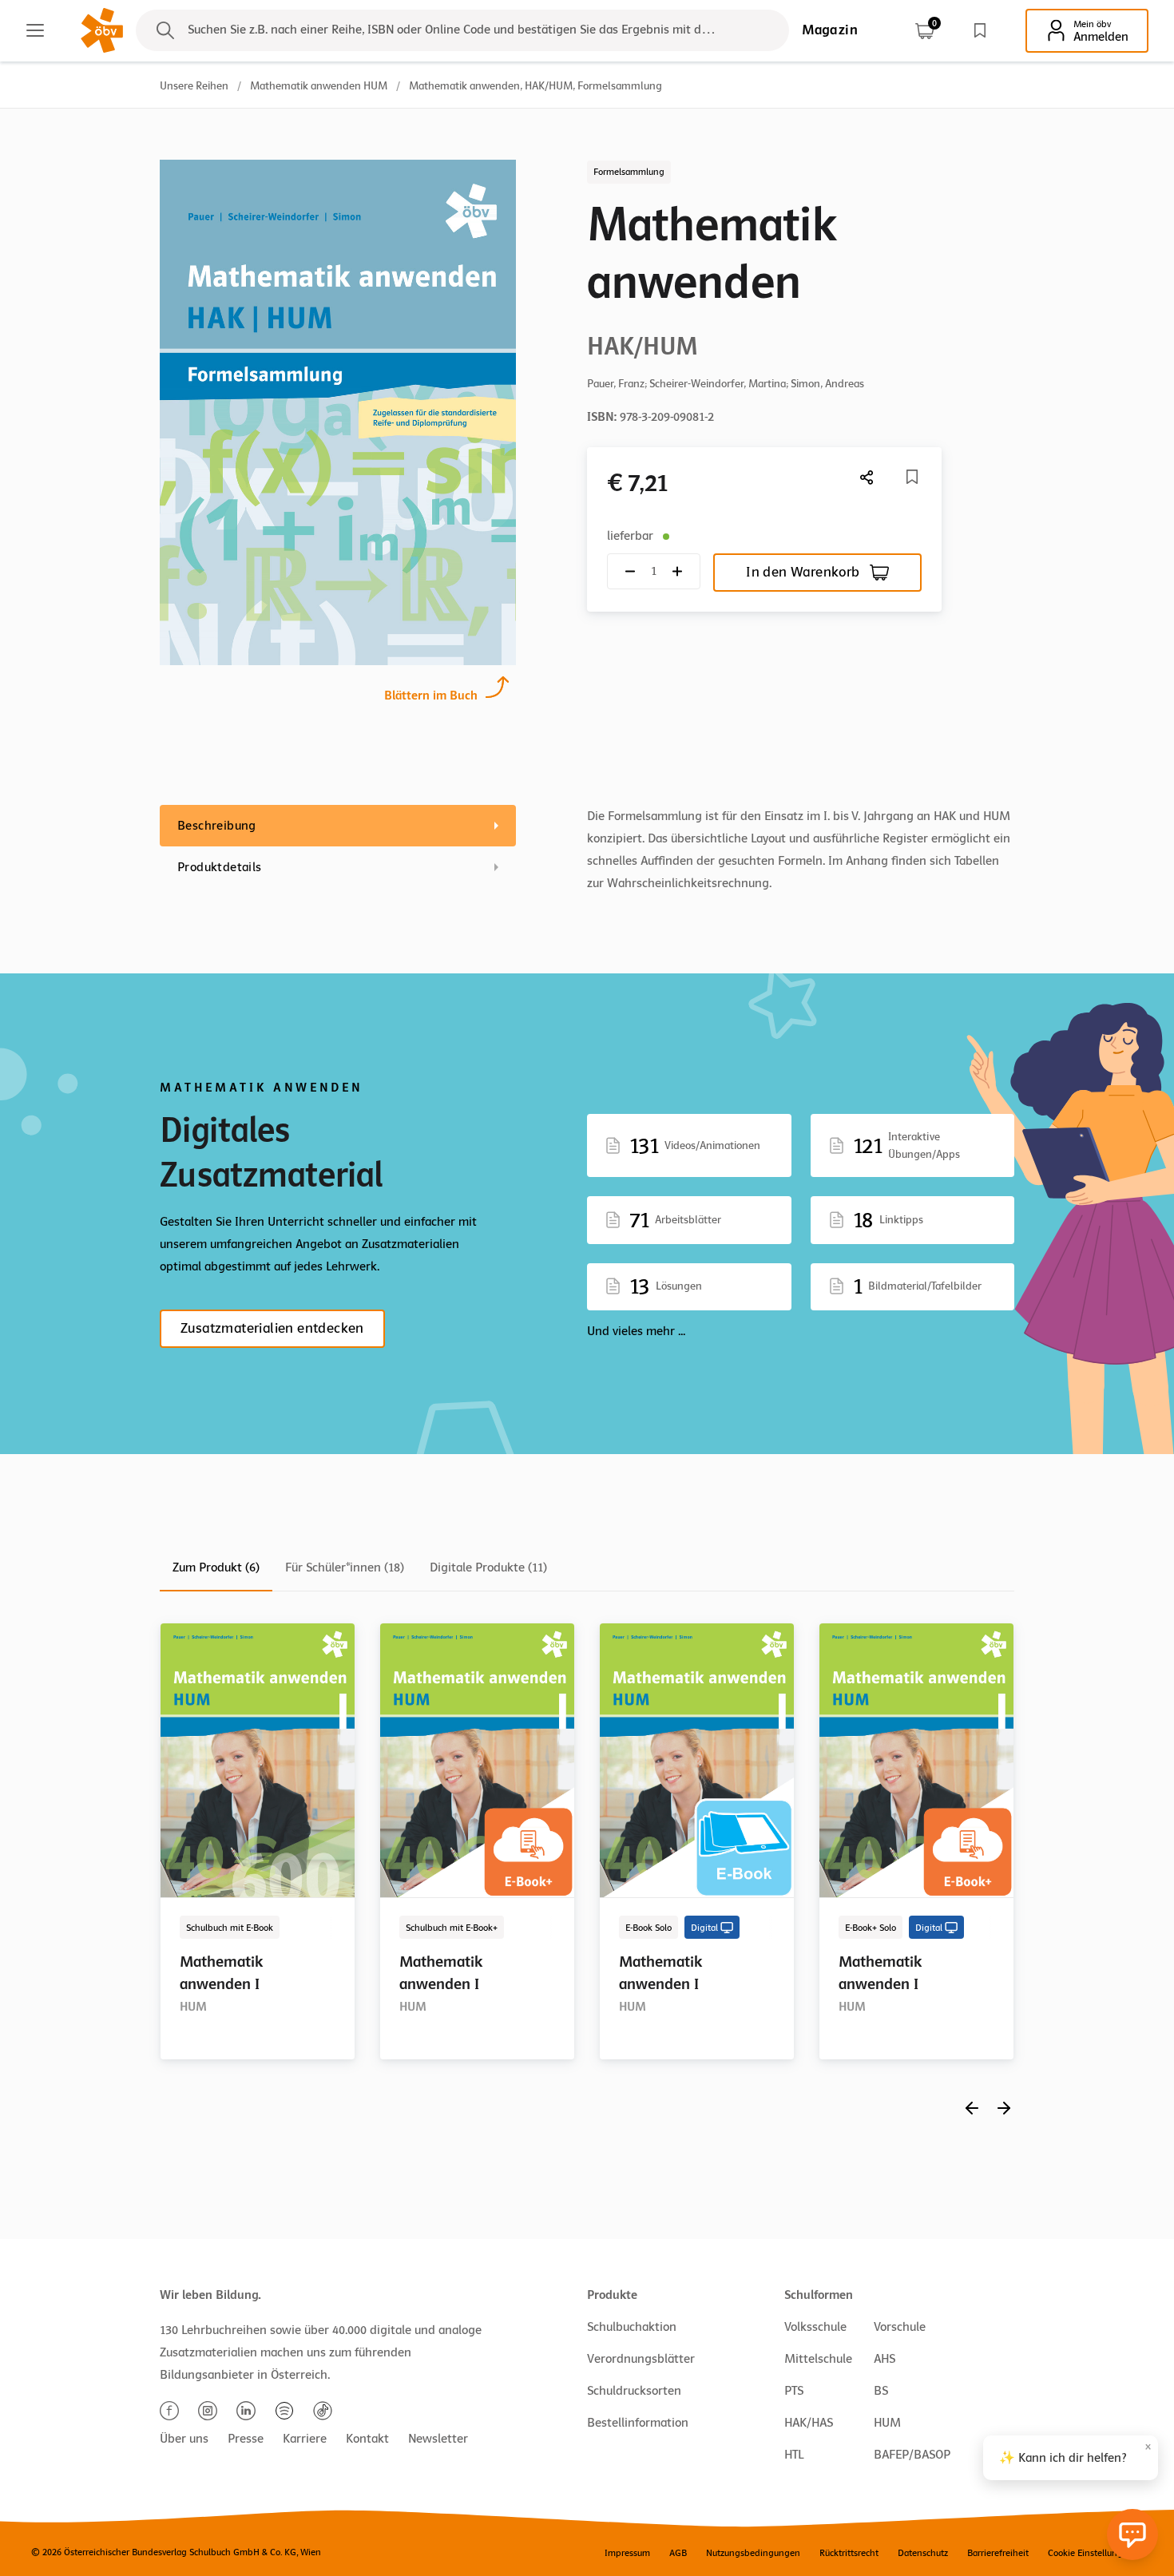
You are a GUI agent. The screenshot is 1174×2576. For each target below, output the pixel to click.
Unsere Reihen (194, 86)
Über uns (184, 2439)
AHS (884, 2359)
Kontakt (367, 2439)
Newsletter (438, 2439)
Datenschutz (923, 2553)
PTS (794, 2391)
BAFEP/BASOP (912, 2455)
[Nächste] (867, 477)
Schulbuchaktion (632, 2327)
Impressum (627, 2553)
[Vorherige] (972, 2108)
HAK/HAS (809, 2423)
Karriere (305, 2439)
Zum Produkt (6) (216, 1567)
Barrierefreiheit (998, 2553)
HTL (794, 2455)
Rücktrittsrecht (849, 2553)
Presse (246, 2439)
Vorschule (900, 2327)
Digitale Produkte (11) (488, 1567)
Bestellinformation (638, 2423)
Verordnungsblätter (641, 2359)
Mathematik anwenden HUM (319, 86)
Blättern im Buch (431, 696)
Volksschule (815, 2327)
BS (881, 2391)
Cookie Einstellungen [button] (1091, 2553)
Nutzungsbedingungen (753, 2553)
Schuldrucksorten (634, 2391)
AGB (678, 2553)
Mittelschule (818, 2359)
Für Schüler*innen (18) (345, 1567)
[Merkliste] (980, 30)
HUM (887, 2423)
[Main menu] (35, 30)
